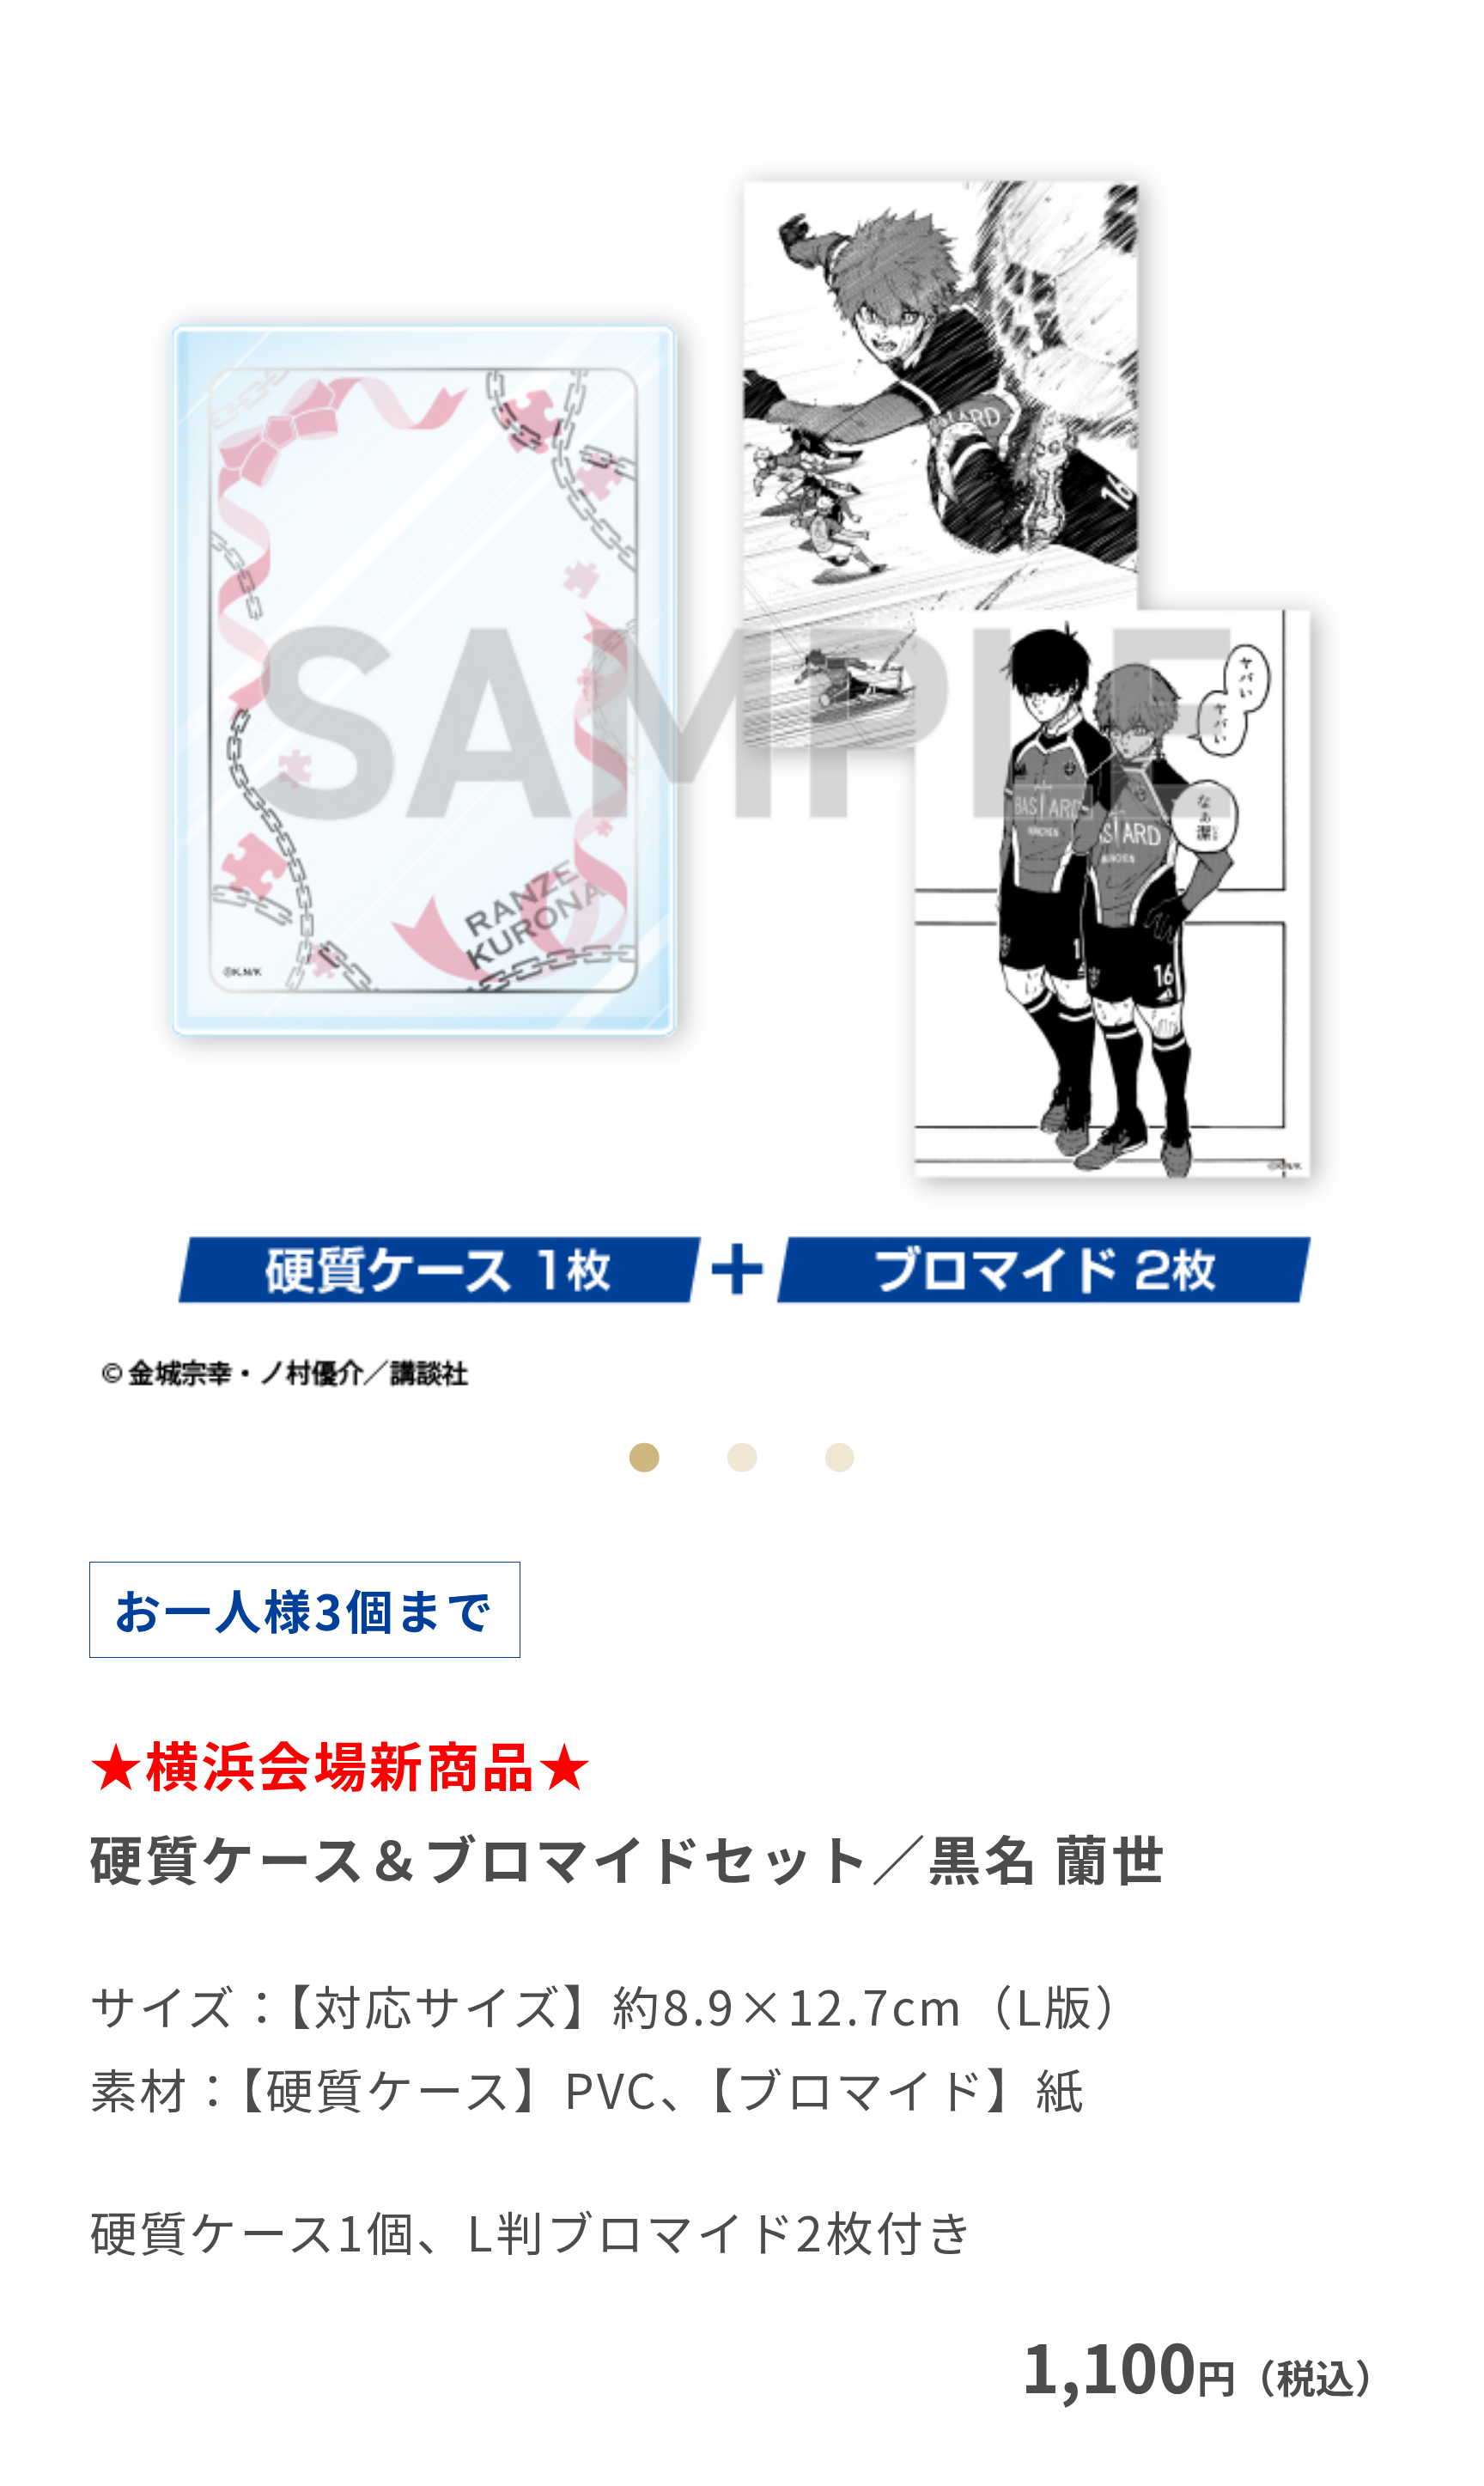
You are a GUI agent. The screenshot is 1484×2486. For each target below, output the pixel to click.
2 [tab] (742, 1457)
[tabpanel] (742, 743)
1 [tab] (645, 1457)
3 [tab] (839, 1457)
